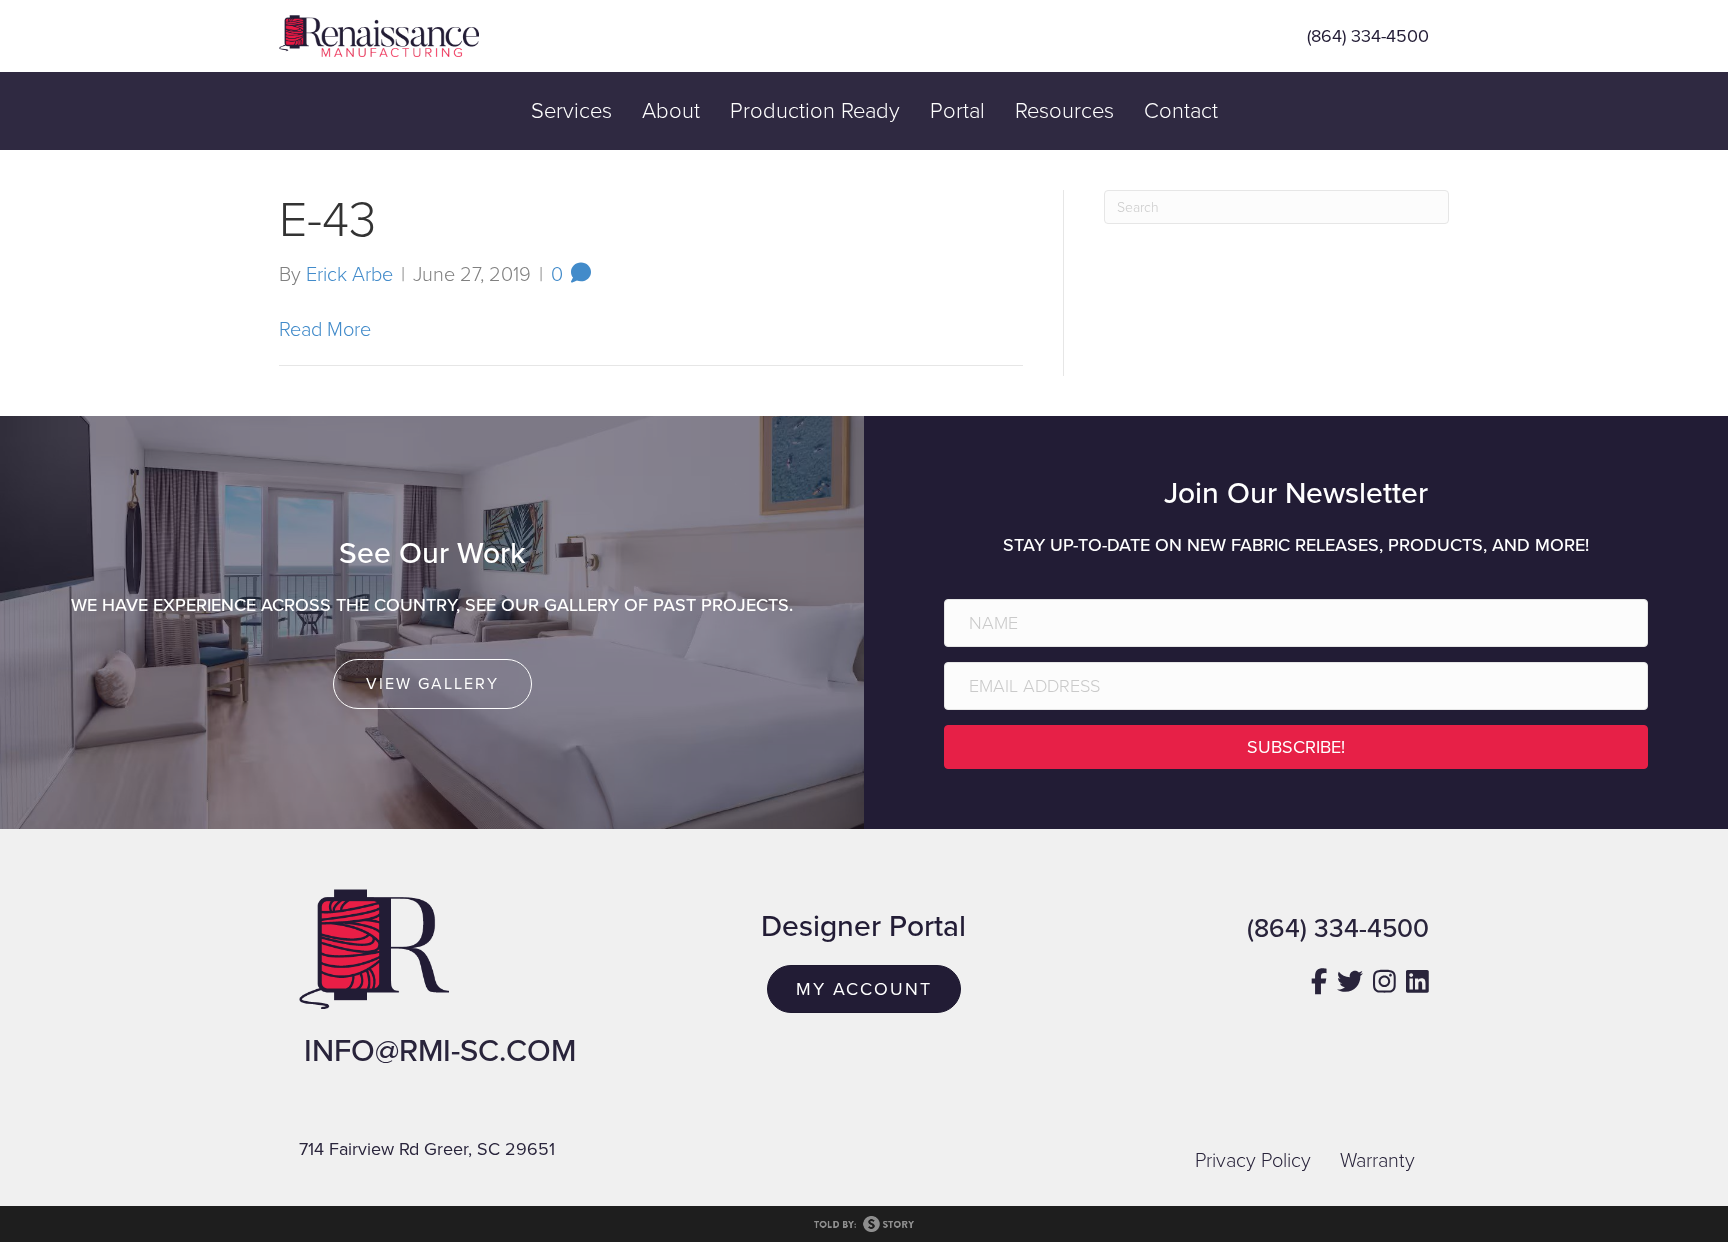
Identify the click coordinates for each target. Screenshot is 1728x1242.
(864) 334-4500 (1368, 36)
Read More (325, 330)
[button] (1296, 747)
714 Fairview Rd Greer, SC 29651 (427, 1149)
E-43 (327, 220)
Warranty (1377, 1161)
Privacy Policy (1253, 1161)
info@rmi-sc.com (440, 1051)
